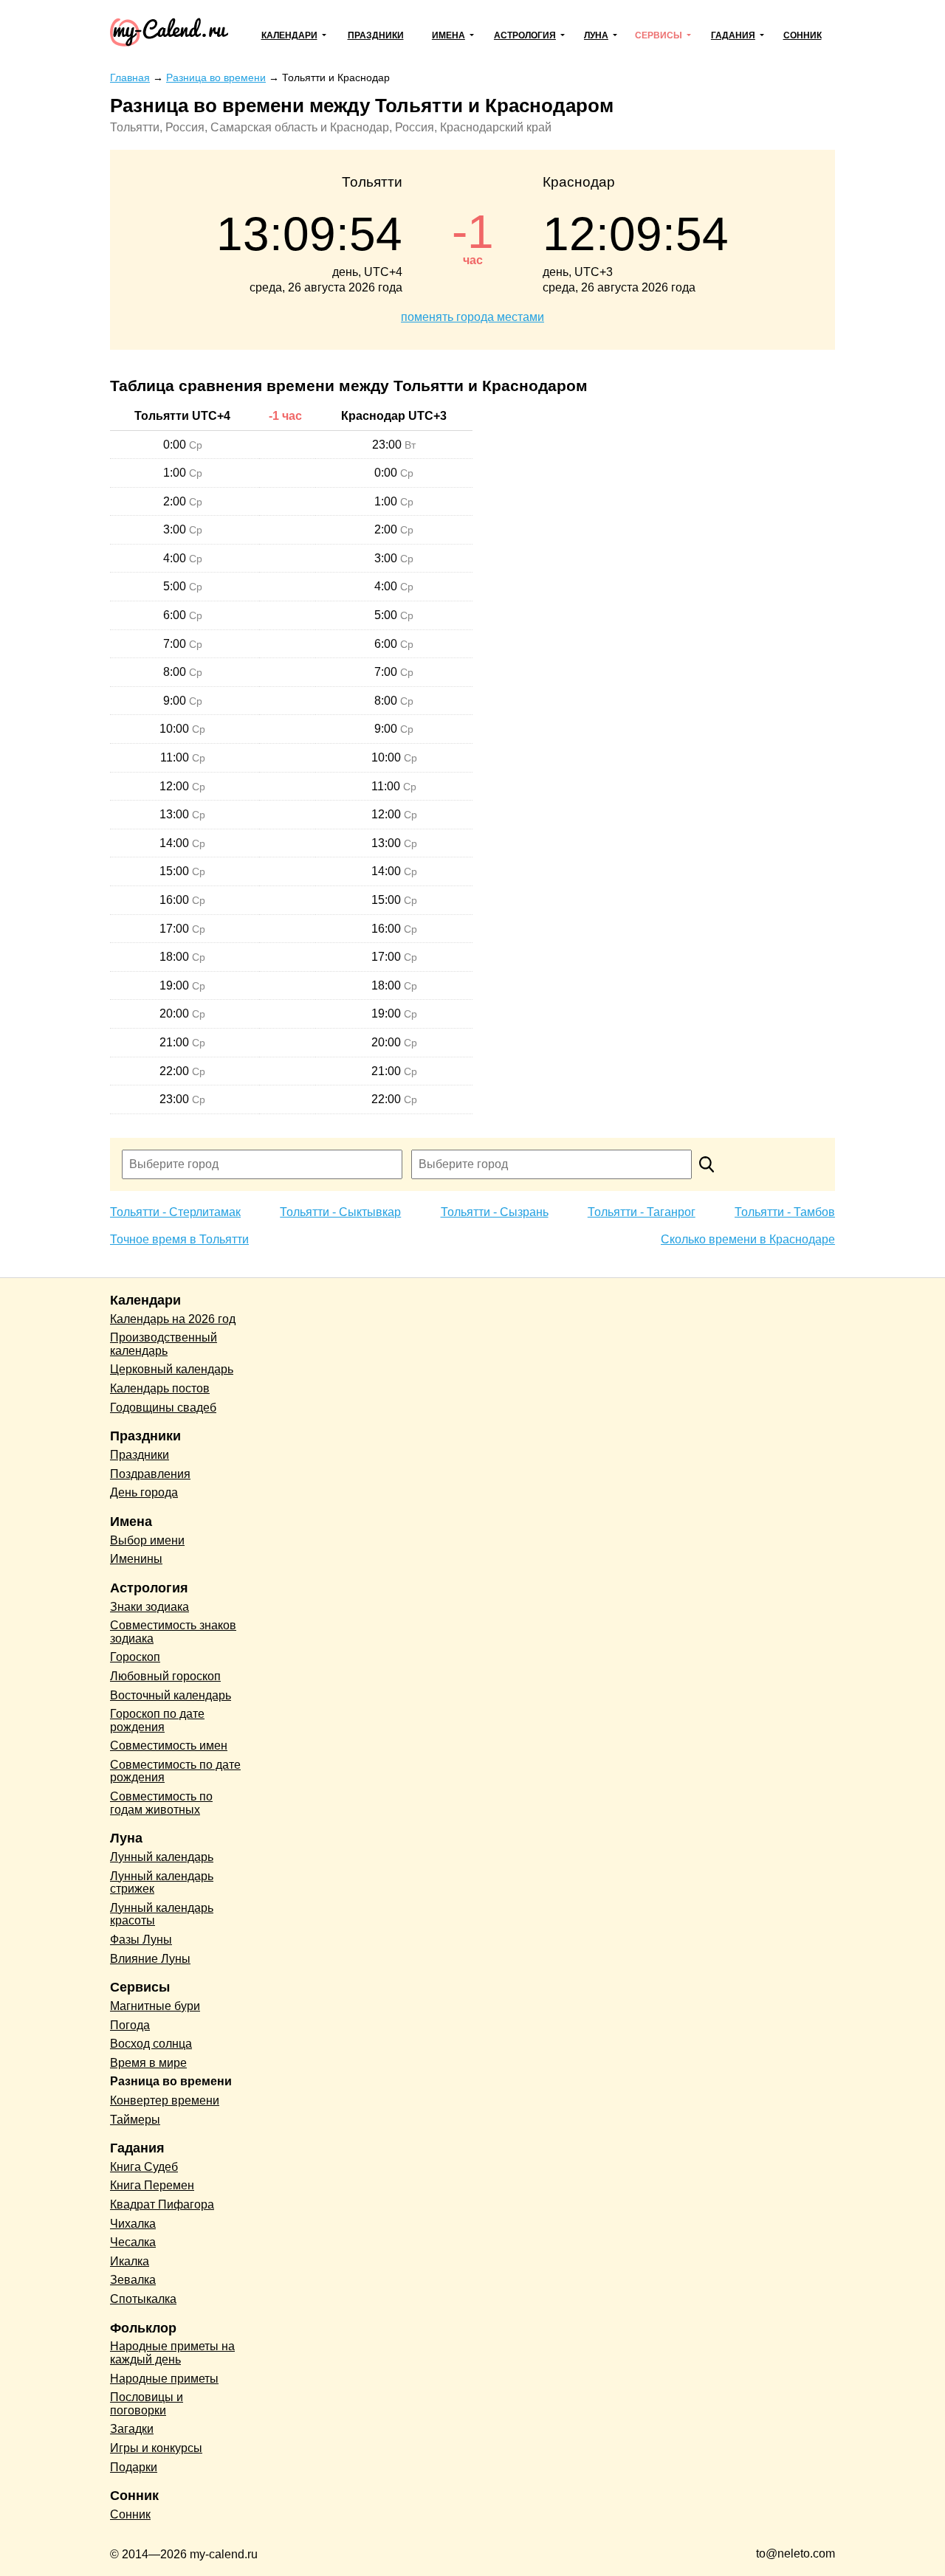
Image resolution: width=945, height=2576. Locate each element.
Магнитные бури (155, 2006)
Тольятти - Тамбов (785, 1212)
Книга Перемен (152, 2185)
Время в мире (148, 2063)
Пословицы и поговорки (147, 2404)
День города (144, 1492)
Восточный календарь (171, 1695)
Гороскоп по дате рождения (157, 1720)
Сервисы (659, 35)
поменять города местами (472, 317)
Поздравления (150, 1474)
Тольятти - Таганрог (642, 1212)
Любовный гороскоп (165, 1676)
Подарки (134, 2467)
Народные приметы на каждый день (172, 2353)
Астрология (525, 35)
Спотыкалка (143, 2299)
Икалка (130, 2261)
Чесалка (133, 2242)
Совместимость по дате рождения (175, 1771)
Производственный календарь (164, 1344)
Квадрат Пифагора (162, 2204)
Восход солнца (151, 2044)
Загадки (132, 2429)
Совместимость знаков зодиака (173, 1632)
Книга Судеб (144, 2167)
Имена (449, 35)
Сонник (803, 35)
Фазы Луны (141, 1940)
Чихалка (133, 2224)
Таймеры (135, 2120)
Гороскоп (135, 1657)
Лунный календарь (162, 1857)
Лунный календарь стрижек (162, 1883)
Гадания (733, 35)
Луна (596, 35)
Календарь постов (160, 1388)
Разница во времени (171, 2081)
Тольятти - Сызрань (495, 1212)
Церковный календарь (172, 1369)
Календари (289, 35)
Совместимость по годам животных (161, 1803)
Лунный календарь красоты (162, 1914)
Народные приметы (164, 2379)
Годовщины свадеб (163, 1408)
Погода (130, 2025)
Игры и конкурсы (156, 2448)
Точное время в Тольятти (179, 1239)
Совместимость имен (169, 1745)
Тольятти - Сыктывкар (340, 1212)
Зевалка (133, 2280)
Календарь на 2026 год (173, 1319)
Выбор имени (147, 1540)
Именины (136, 1559)
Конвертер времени (165, 2100)
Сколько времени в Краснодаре (748, 1239)
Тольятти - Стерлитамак (175, 1212)
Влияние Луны (150, 1959)
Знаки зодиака (150, 1607)
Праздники (376, 35)
